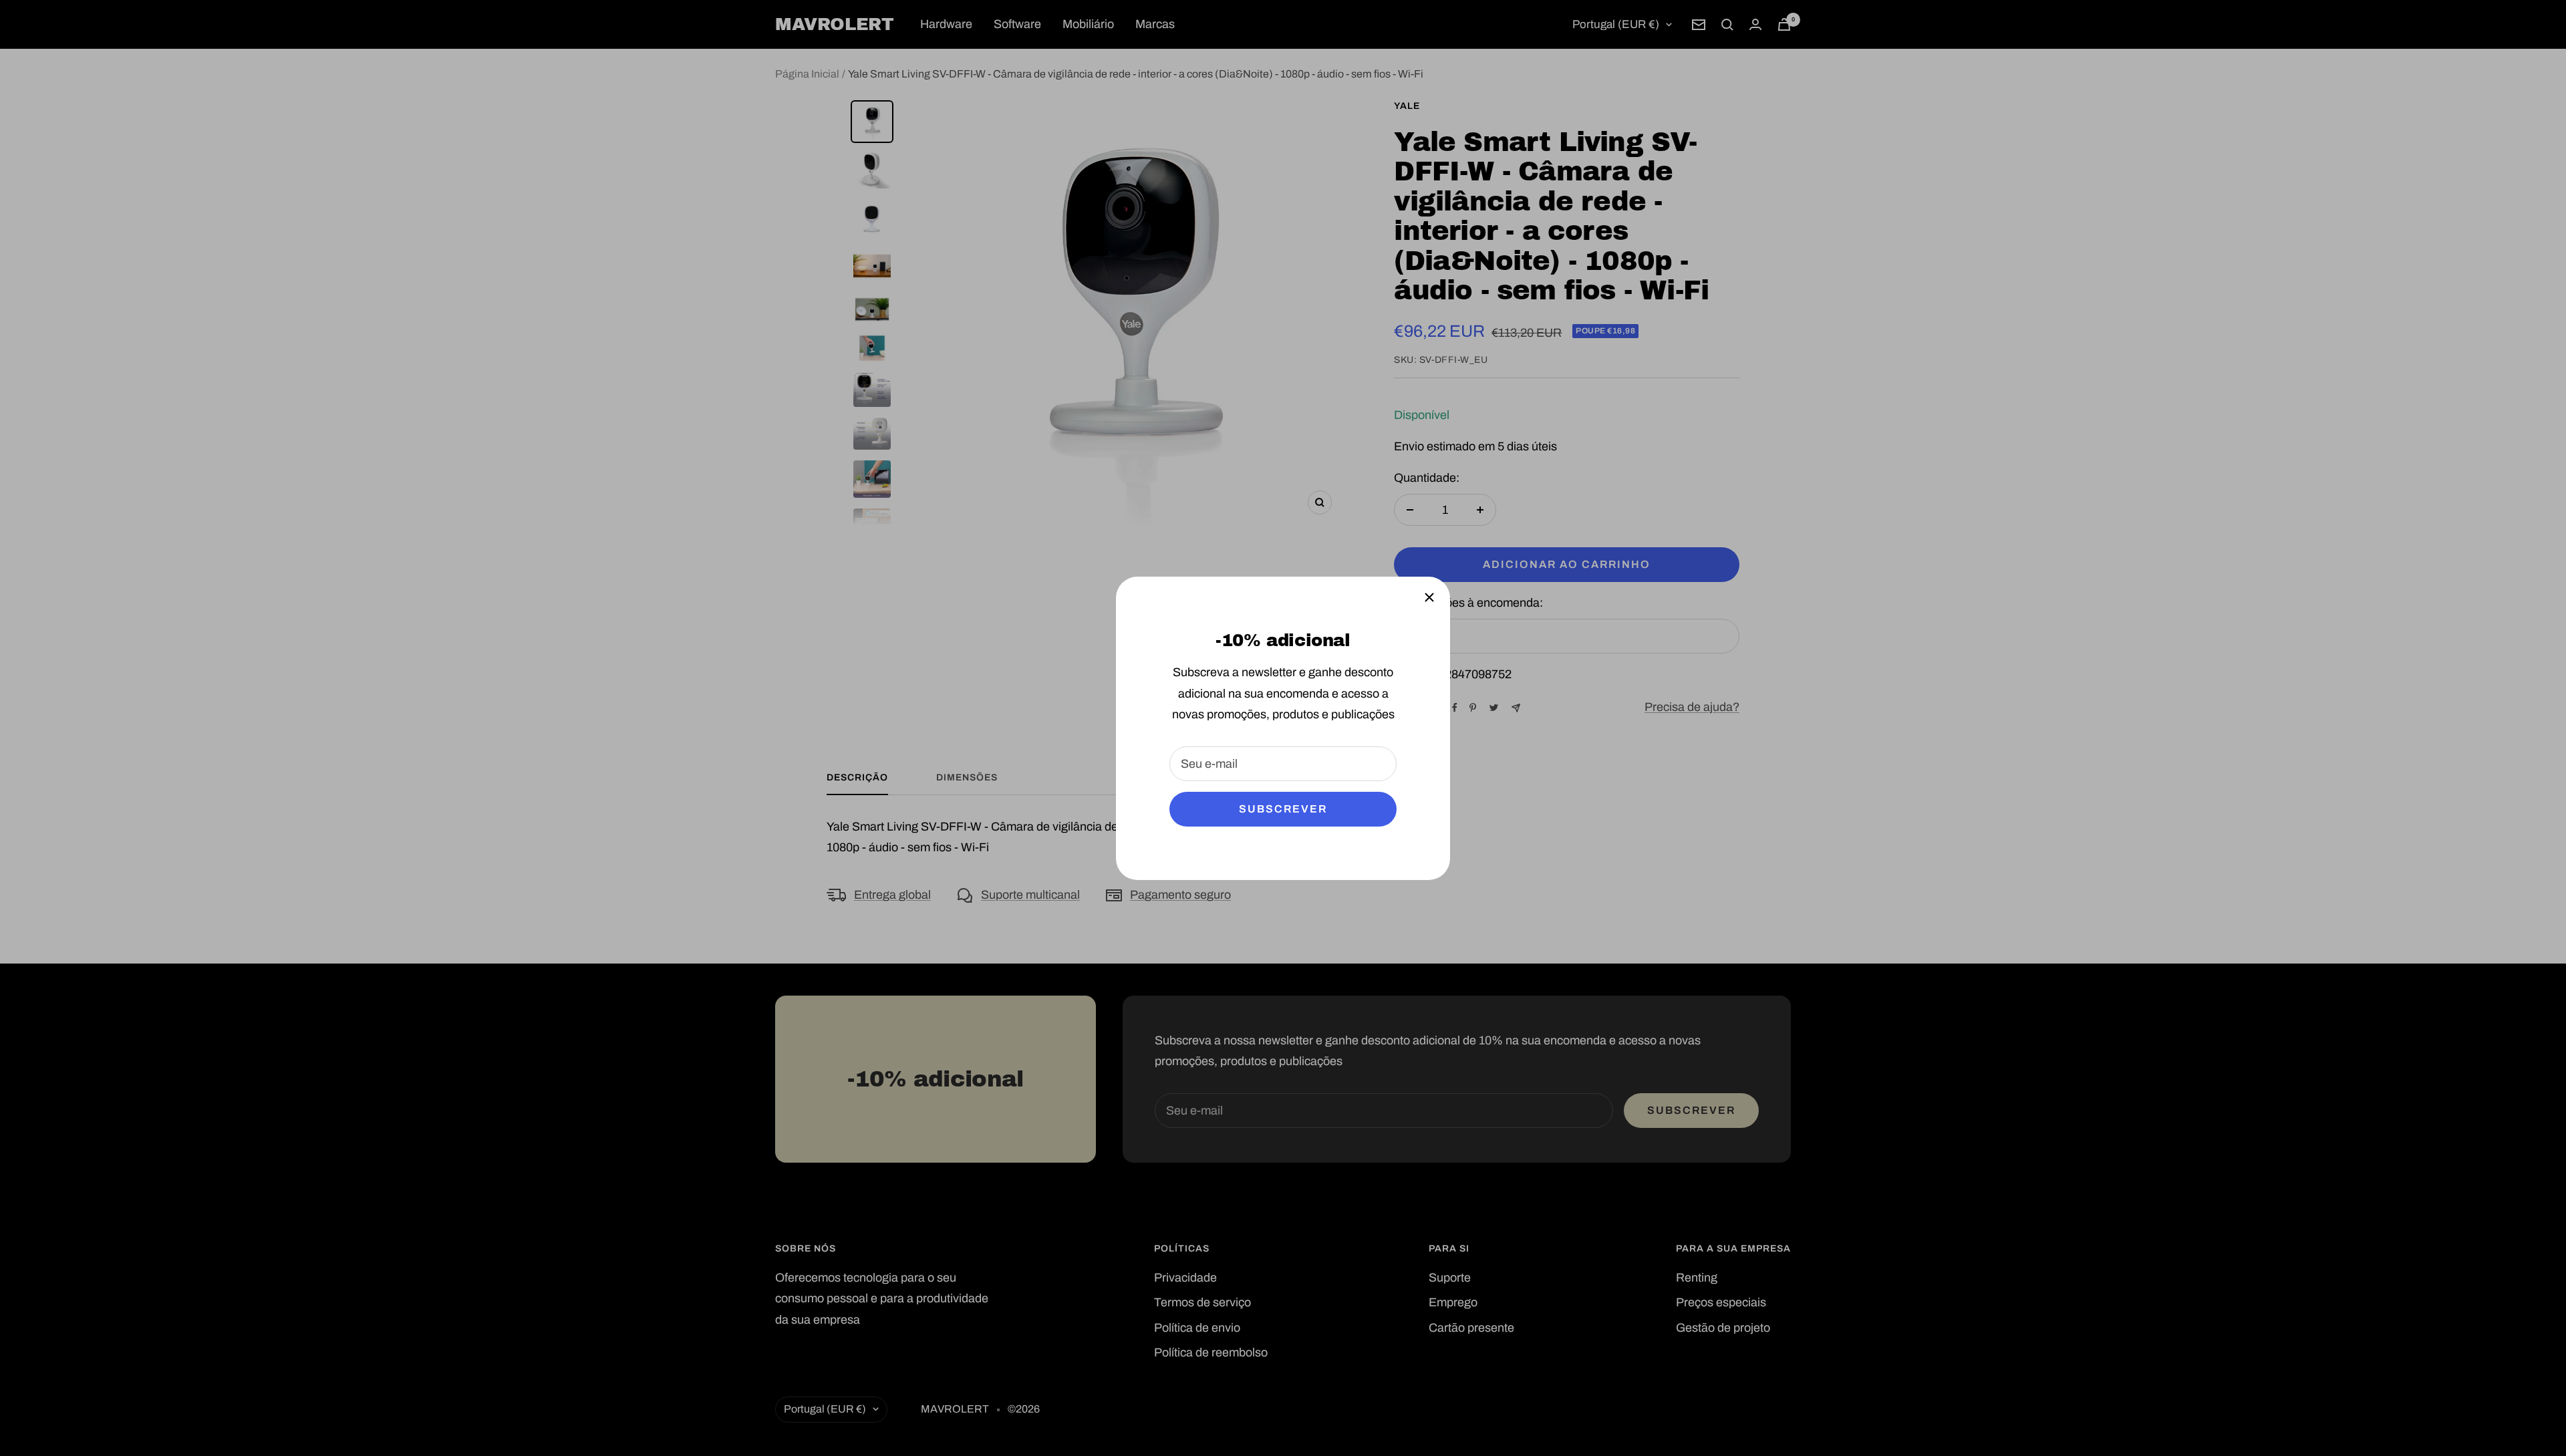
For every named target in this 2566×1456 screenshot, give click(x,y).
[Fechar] (1429, 597)
